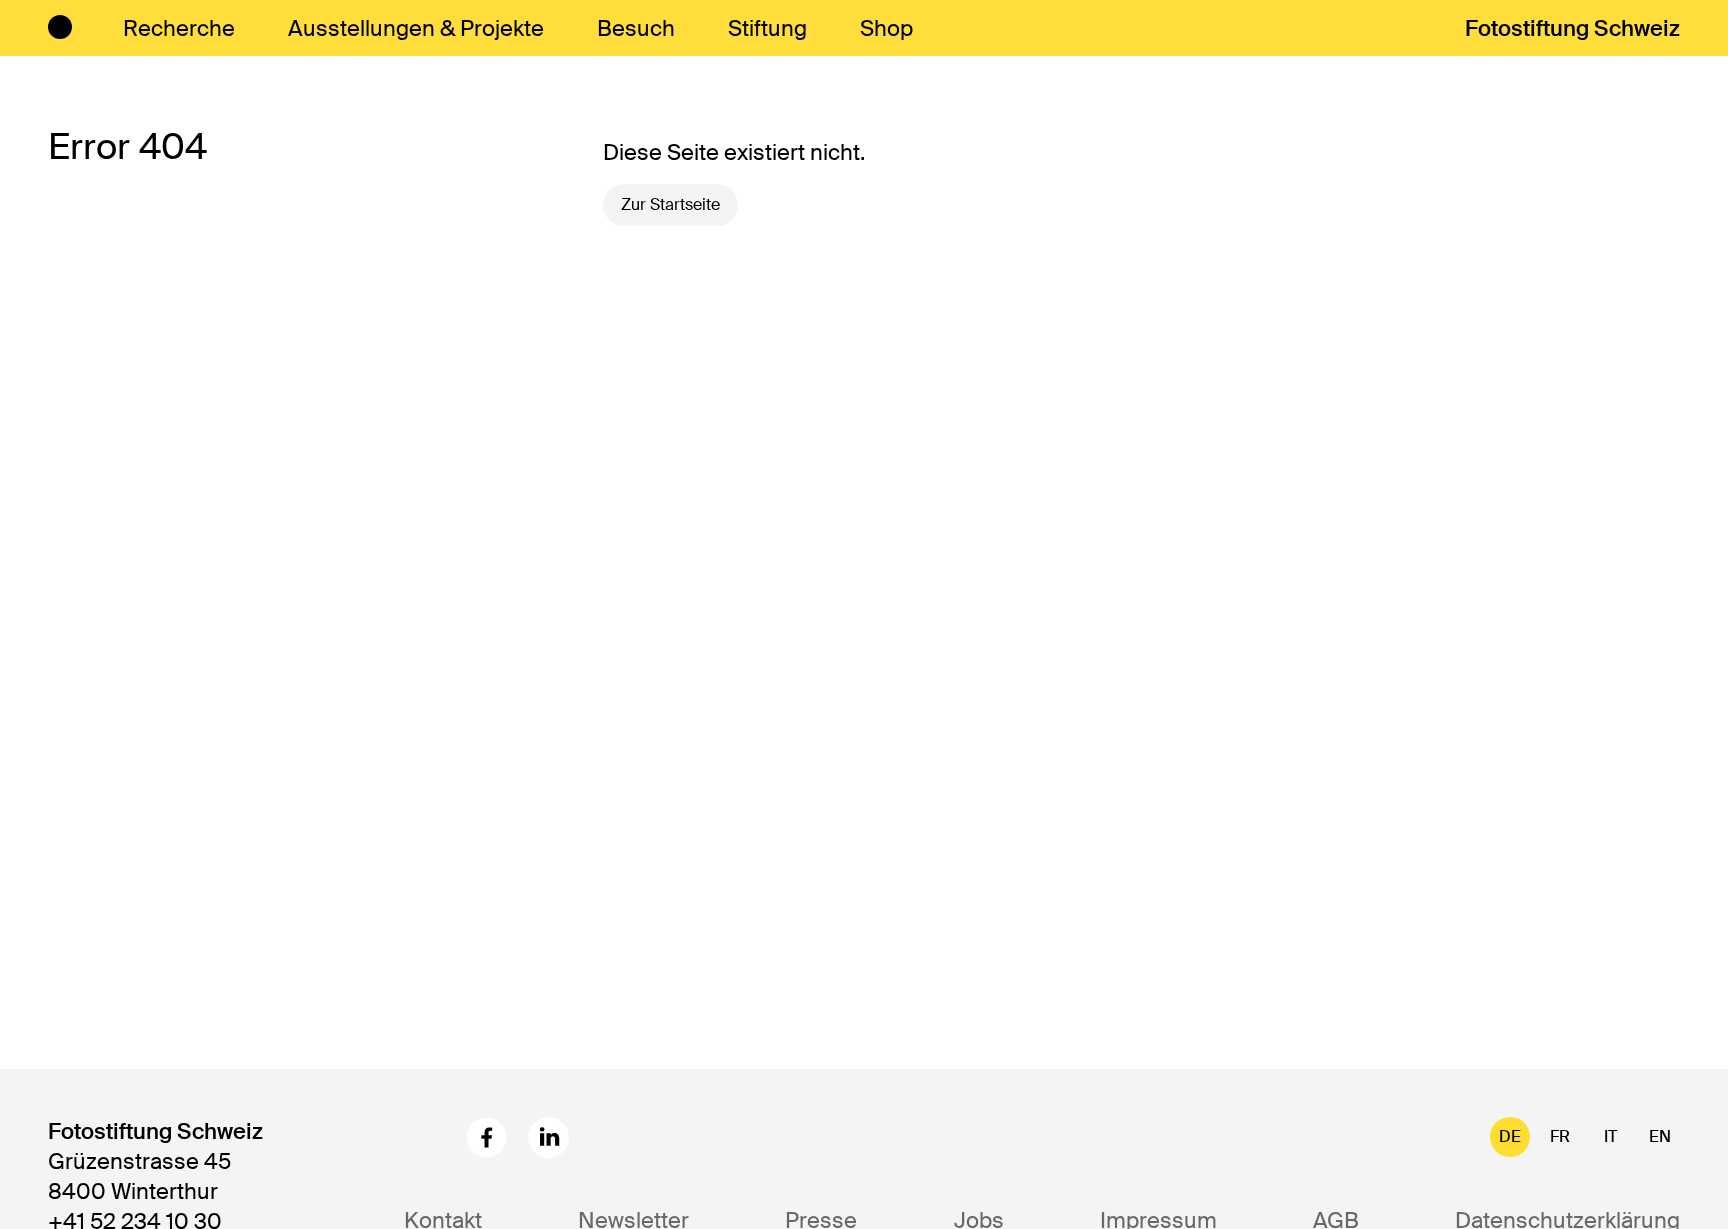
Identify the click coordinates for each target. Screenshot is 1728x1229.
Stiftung (767, 28)
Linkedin (548, 1137)
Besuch (636, 28)
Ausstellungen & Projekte (416, 28)
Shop (886, 28)
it (1610, 1136)
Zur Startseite (670, 204)
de (1510, 1136)
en (1660, 1136)
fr (1560, 1136)
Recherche (179, 28)
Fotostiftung (1572, 28)
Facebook (486, 1137)
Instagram (424, 1137)
